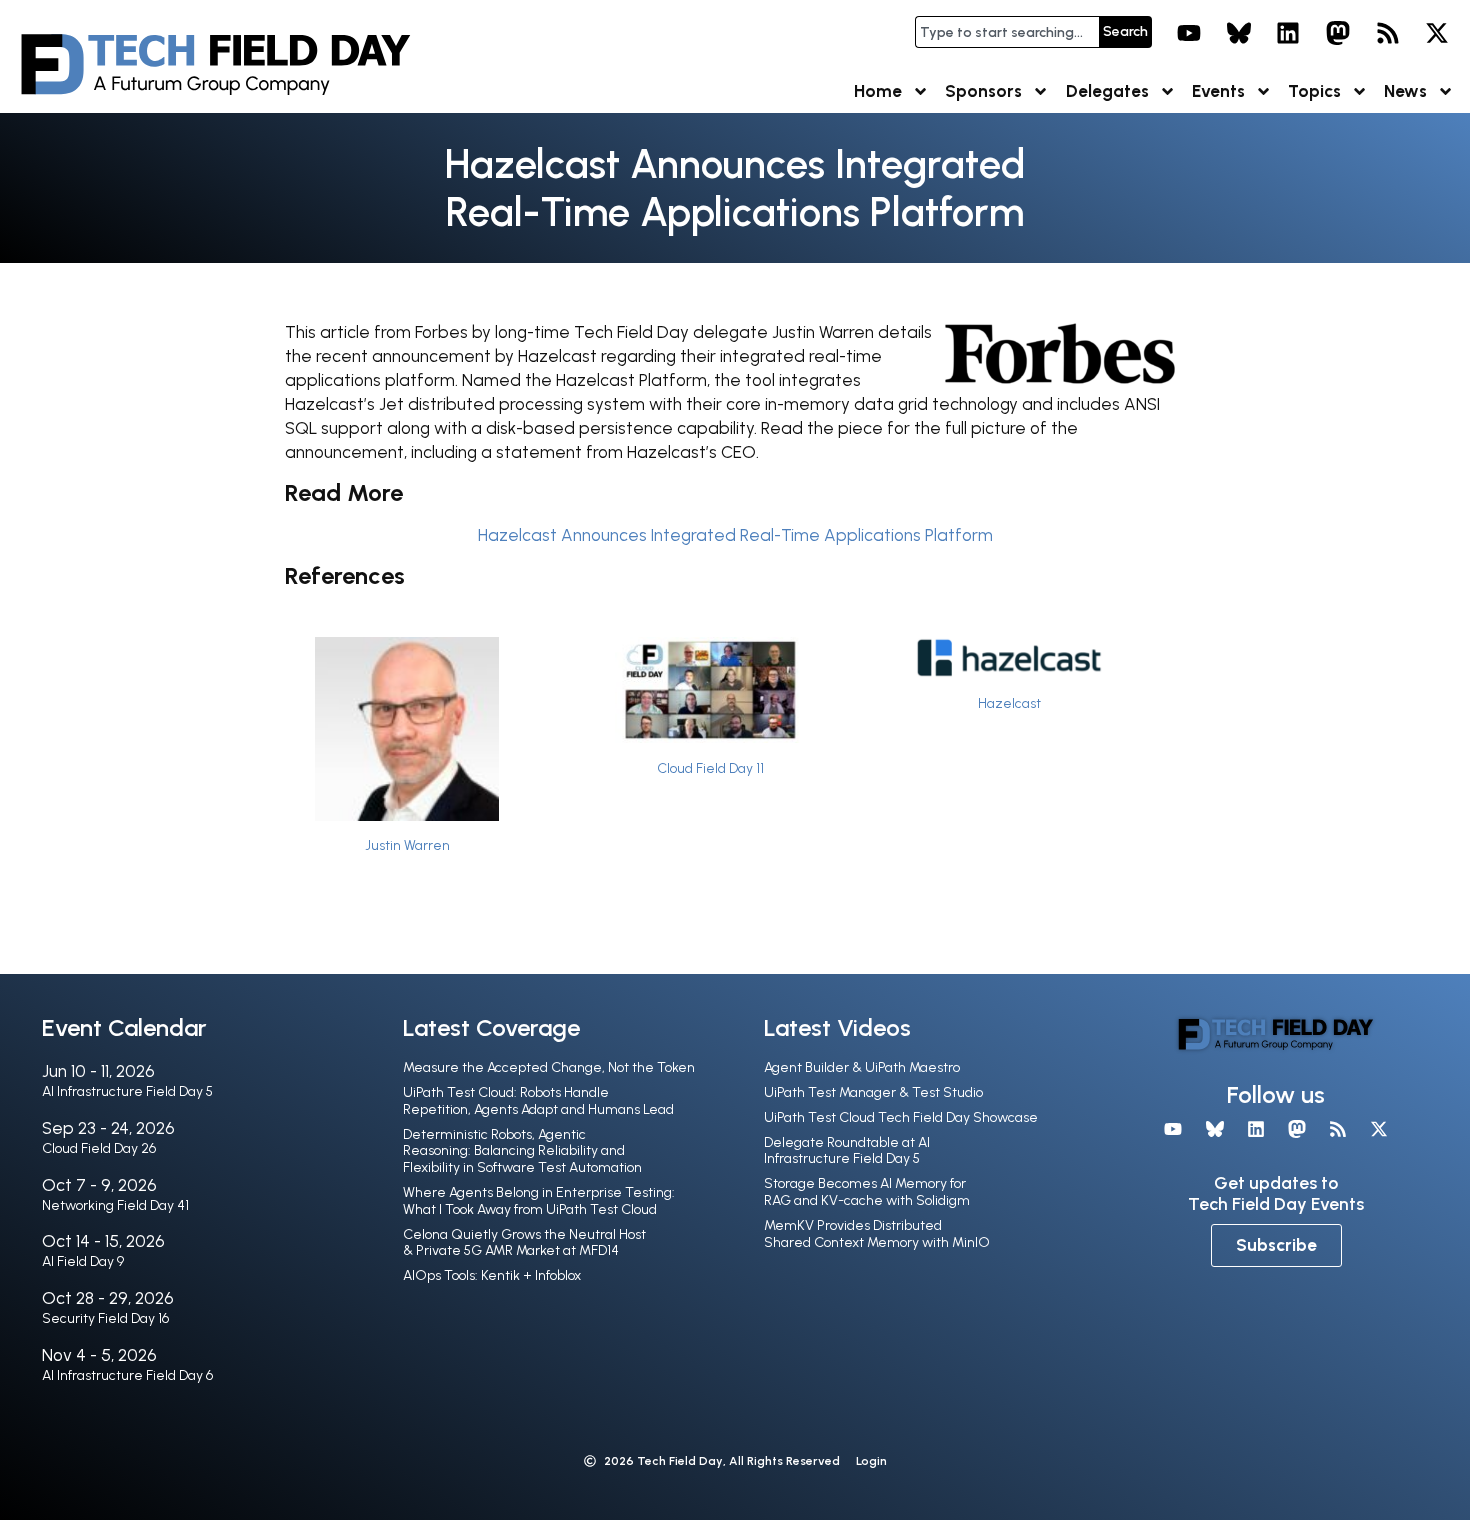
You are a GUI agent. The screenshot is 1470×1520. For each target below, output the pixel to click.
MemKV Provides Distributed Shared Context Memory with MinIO (877, 1234)
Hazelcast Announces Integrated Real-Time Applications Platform (735, 535)
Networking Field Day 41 (115, 1205)
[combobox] (1007, 32)
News (1405, 91)
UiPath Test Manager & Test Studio (873, 1092)
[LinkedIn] (1289, 33)
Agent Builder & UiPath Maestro (862, 1067)
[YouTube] (1189, 33)
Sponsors (983, 91)
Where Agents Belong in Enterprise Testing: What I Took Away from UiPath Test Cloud (539, 1201)
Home (878, 91)
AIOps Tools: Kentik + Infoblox (492, 1275)
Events (1218, 91)
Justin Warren (407, 845)
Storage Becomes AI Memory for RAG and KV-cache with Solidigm (867, 1192)
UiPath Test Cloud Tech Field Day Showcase (901, 1117)
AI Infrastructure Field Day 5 (127, 1091)
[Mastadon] (1338, 33)
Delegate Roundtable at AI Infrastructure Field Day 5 (847, 1151)
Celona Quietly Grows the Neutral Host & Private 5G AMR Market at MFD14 (524, 1243)
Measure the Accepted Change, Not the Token (549, 1067)
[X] (1437, 33)
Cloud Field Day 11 (710, 768)
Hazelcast (1009, 703)
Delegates (1107, 91)
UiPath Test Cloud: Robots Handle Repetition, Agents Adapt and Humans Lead (538, 1101)
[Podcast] (1388, 33)
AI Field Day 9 (83, 1261)
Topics (1314, 91)
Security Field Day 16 (105, 1318)
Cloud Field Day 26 (99, 1148)
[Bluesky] (1239, 33)
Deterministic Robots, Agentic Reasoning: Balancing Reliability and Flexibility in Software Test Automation (522, 1151)
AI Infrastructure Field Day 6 (127, 1375)
